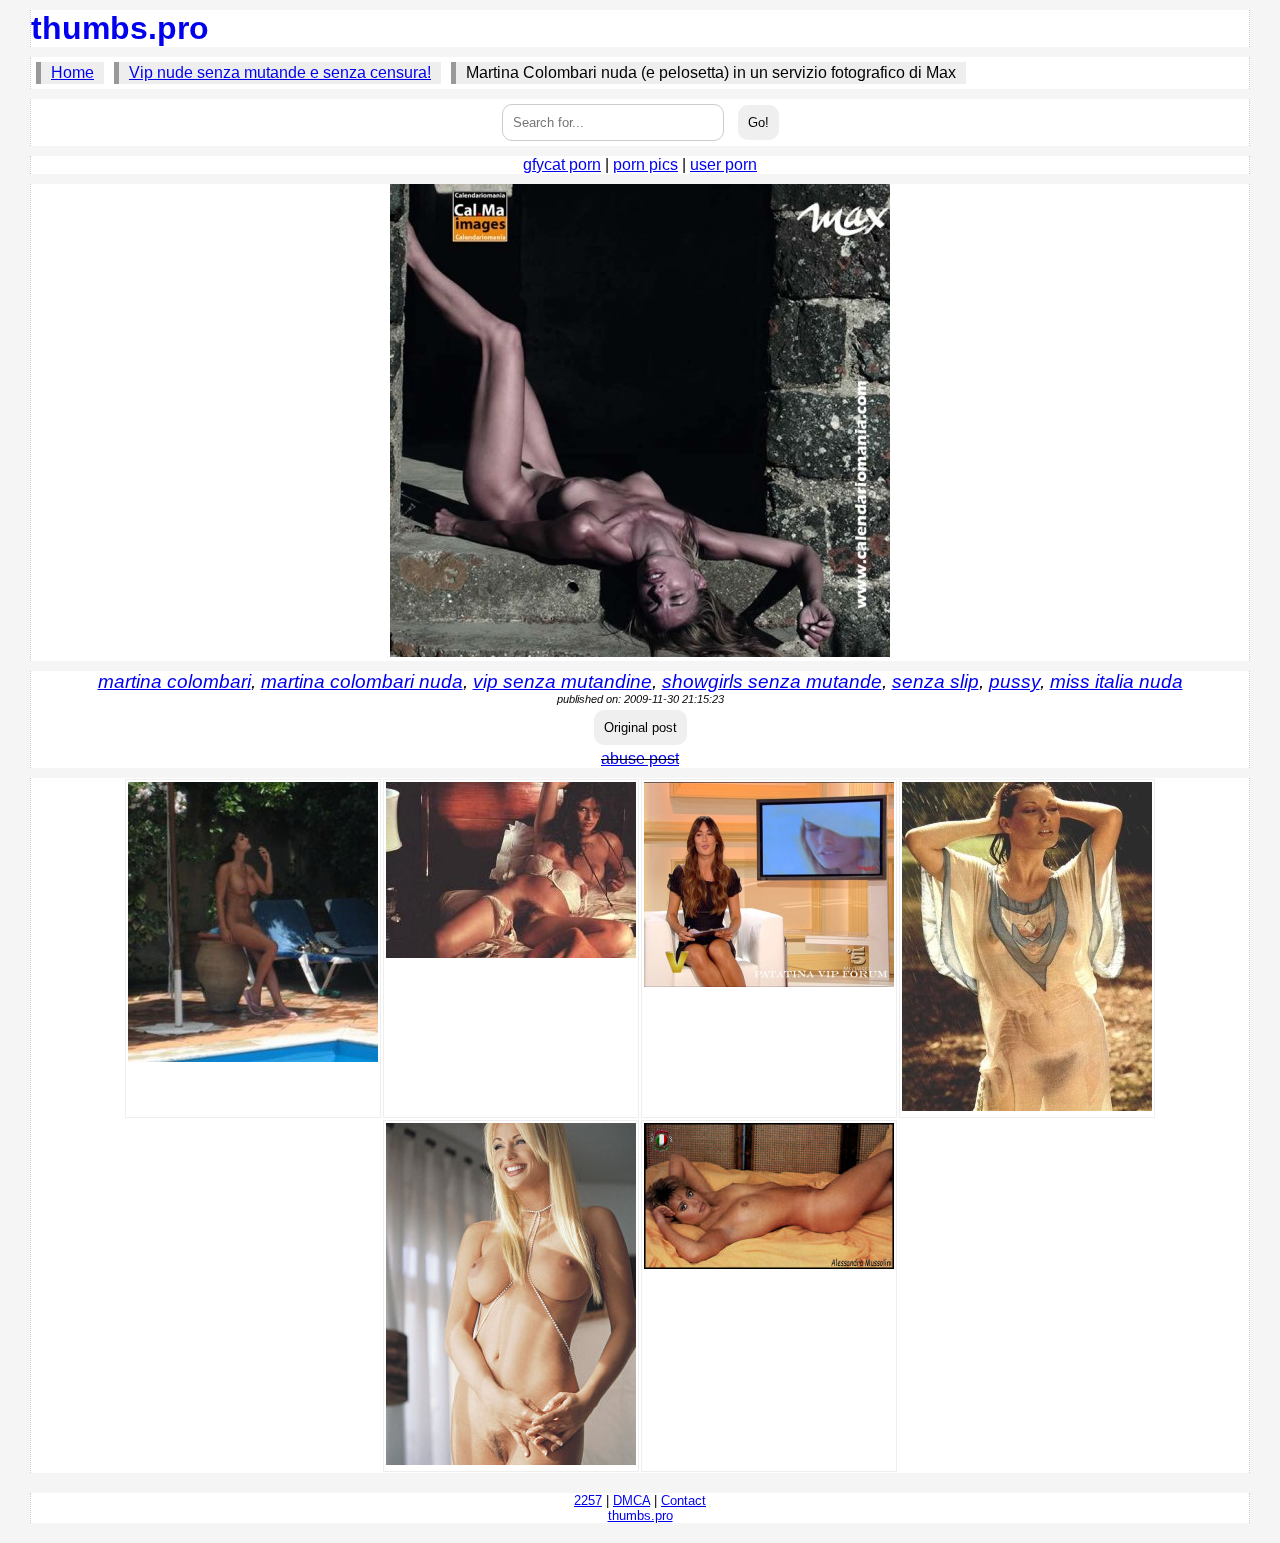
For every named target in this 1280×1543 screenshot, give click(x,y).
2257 (588, 1500)
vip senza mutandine (562, 681)
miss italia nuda (1116, 681)
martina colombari (174, 681)
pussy (1014, 681)
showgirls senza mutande (772, 681)
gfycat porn (562, 164)
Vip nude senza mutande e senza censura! (280, 72)
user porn (723, 164)
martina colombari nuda (362, 681)
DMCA (631, 1500)
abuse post (640, 758)
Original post (640, 727)
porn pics (645, 164)
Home (72, 72)
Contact (683, 1500)
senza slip (935, 681)
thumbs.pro (120, 28)
